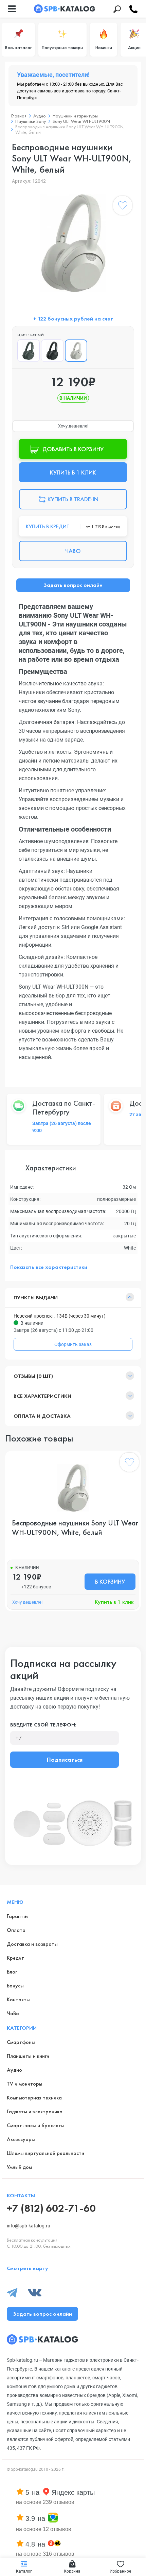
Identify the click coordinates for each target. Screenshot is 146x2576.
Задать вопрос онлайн (73, 585)
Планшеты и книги (28, 2056)
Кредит (15, 1958)
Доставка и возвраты (32, 1944)
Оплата (16, 1930)
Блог (12, 1972)
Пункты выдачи (36, 1297)
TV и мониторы (25, 2084)
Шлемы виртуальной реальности (45, 2153)
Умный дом (19, 2167)
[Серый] (29, 351)
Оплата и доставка (42, 1416)
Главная (19, 116)
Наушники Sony (31, 121)
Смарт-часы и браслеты (36, 2125)
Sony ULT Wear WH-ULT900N (81, 121)
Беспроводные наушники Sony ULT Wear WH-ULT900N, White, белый (75, 1528)
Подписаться (65, 1759)
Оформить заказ (73, 1344)
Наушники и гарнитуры (75, 116)
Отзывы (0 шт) (33, 1376)
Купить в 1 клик (114, 1602)
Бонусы (15, 1986)
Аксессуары (21, 2139)
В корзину (110, 1581)
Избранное (120, 2571)
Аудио (40, 116)
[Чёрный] (52, 351)
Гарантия (18, 1916)
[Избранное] (123, 207)
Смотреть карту (28, 2268)
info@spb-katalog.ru (29, 2226)
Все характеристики (42, 1396)
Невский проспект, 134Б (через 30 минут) (60, 1316)
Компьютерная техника (34, 2098)
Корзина (72, 2571)
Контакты (18, 1999)
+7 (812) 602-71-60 (51, 2208)
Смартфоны (21, 2042)
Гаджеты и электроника (35, 2111)
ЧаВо (13, 2013)
